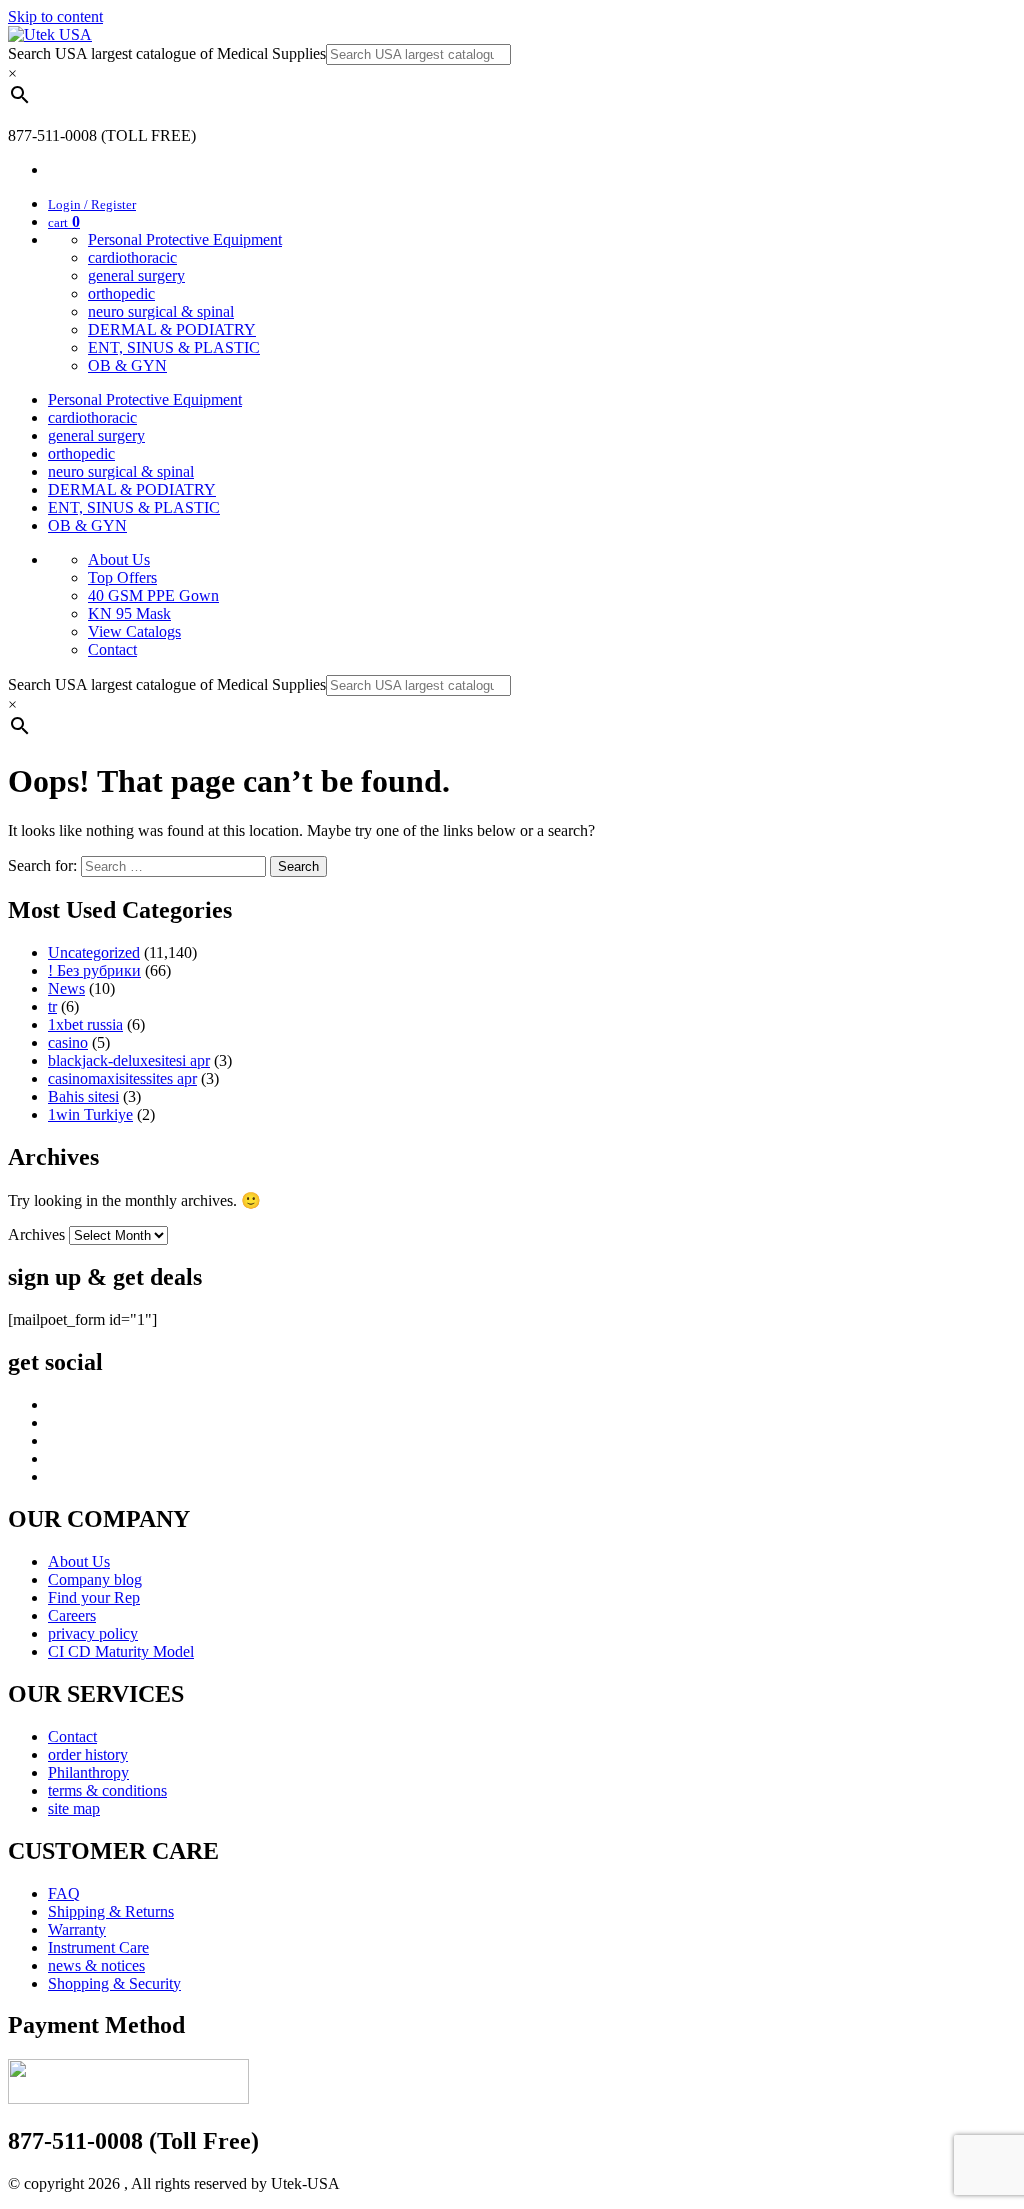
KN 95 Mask (129, 613)
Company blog (95, 1579)
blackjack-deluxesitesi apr (129, 1060)
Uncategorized (94, 952)
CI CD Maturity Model (121, 1651)
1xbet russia (85, 1024)
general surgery (136, 275)
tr (52, 1006)
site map (74, 1808)
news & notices (96, 1965)
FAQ (64, 1893)
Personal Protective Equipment (185, 239)
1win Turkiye (90, 1114)
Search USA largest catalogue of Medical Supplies (167, 53)
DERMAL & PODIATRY (172, 329)
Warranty (77, 1929)
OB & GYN (127, 365)
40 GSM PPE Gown (153, 595)
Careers (72, 1615)
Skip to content (55, 16)
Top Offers (122, 577)
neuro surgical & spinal (161, 311)
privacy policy (93, 1633)
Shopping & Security (114, 1983)
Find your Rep (94, 1597)
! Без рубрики (94, 970)
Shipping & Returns (111, 1911)
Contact (112, 649)
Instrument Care (98, 1947)
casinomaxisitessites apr (122, 1078)
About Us (119, 559)
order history (88, 1754)
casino (68, 1042)
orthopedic (121, 293)
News (66, 988)
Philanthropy (88, 1772)
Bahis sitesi (83, 1096)
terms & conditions (107, 1790)
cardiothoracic (132, 257)
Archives (36, 1234)
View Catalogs (134, 631)
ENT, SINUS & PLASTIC (174, 347)
